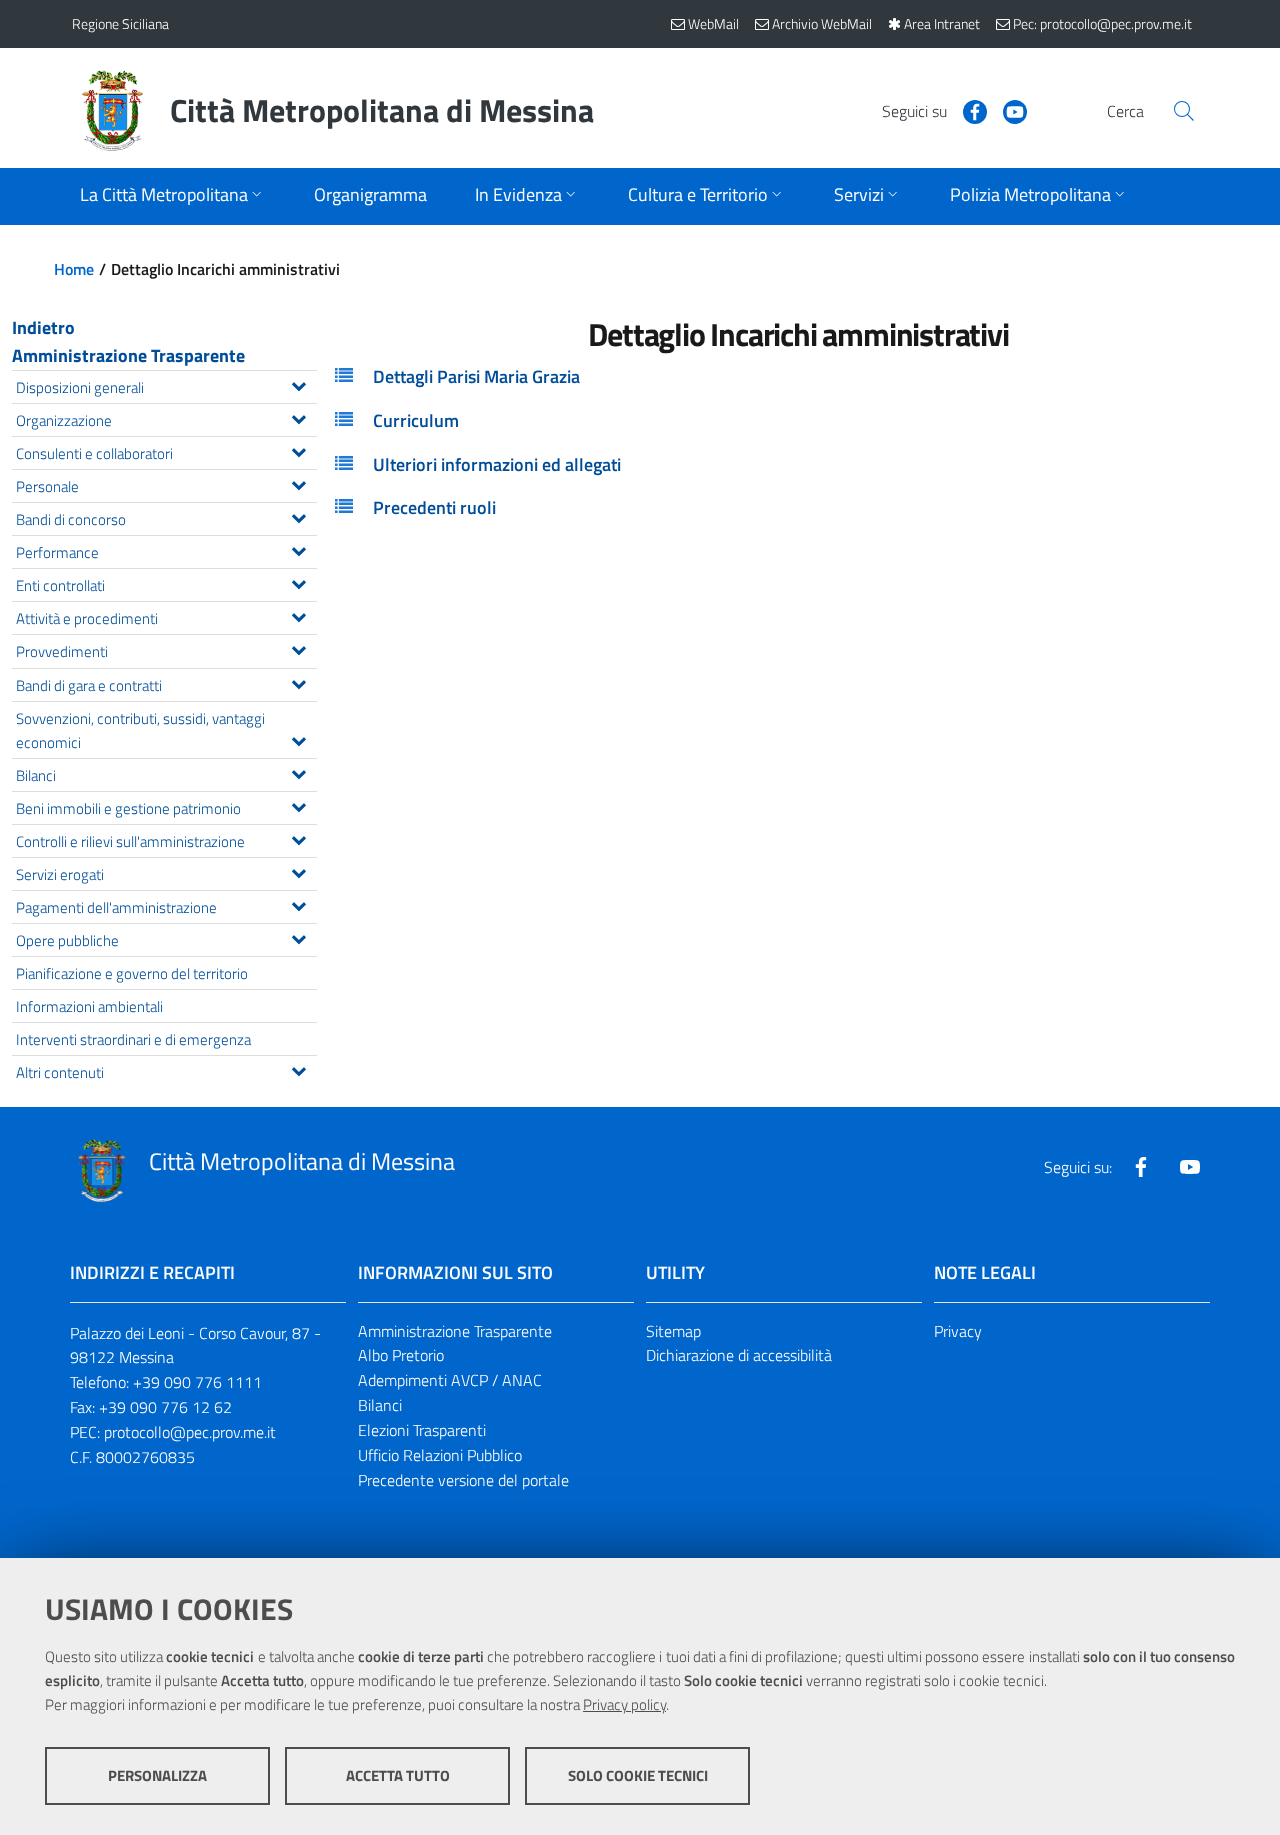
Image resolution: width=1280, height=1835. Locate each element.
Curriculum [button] (416, 420)
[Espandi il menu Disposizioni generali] (298, 384)
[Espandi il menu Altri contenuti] (298, 1069)
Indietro (43, 327)
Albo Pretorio (401, 1355)
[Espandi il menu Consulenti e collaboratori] (298, 450)
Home (74, 269)
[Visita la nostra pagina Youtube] (1007, 110)
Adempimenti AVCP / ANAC (450, 1380)
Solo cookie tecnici (638, 1775)
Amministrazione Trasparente (128, 355)
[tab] (798, 377)
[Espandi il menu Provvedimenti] (298, 648)
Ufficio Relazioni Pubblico (440, 1455)
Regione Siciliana (120, 23)
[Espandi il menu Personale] (298, 483)
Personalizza (157, 1775)
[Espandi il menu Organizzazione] (298, 417)
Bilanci (380, 1405)
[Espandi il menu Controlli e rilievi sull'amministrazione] (298, 838)
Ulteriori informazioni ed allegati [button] (497, 464)
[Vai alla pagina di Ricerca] (1184, 111)
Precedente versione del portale (463, 1480)
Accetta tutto (398, 1775)
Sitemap (673, 1331)
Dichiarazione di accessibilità (739, 1355)
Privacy (958, 1331)
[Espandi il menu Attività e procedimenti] (298, 615)
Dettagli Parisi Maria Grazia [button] (476, 376)
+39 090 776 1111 (197, 1382)
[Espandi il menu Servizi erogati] (298, 871)
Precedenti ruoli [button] (434, 507)
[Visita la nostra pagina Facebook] (967, 110)
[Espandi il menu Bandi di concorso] (298, 516)
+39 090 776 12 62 (165, 1407)
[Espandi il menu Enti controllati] (298, 582)
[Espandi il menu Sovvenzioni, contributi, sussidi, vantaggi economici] (298, 739)
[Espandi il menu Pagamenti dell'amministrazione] (298, 904)
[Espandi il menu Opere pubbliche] (298, 937)
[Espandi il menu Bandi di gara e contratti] (298, 682)
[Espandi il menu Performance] (298, 549)
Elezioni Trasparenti (422, 1430)
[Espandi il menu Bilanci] (298, 772)
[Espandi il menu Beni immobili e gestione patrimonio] (298, 805)
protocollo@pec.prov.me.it (190, 1432)
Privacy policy (624, 1704)
